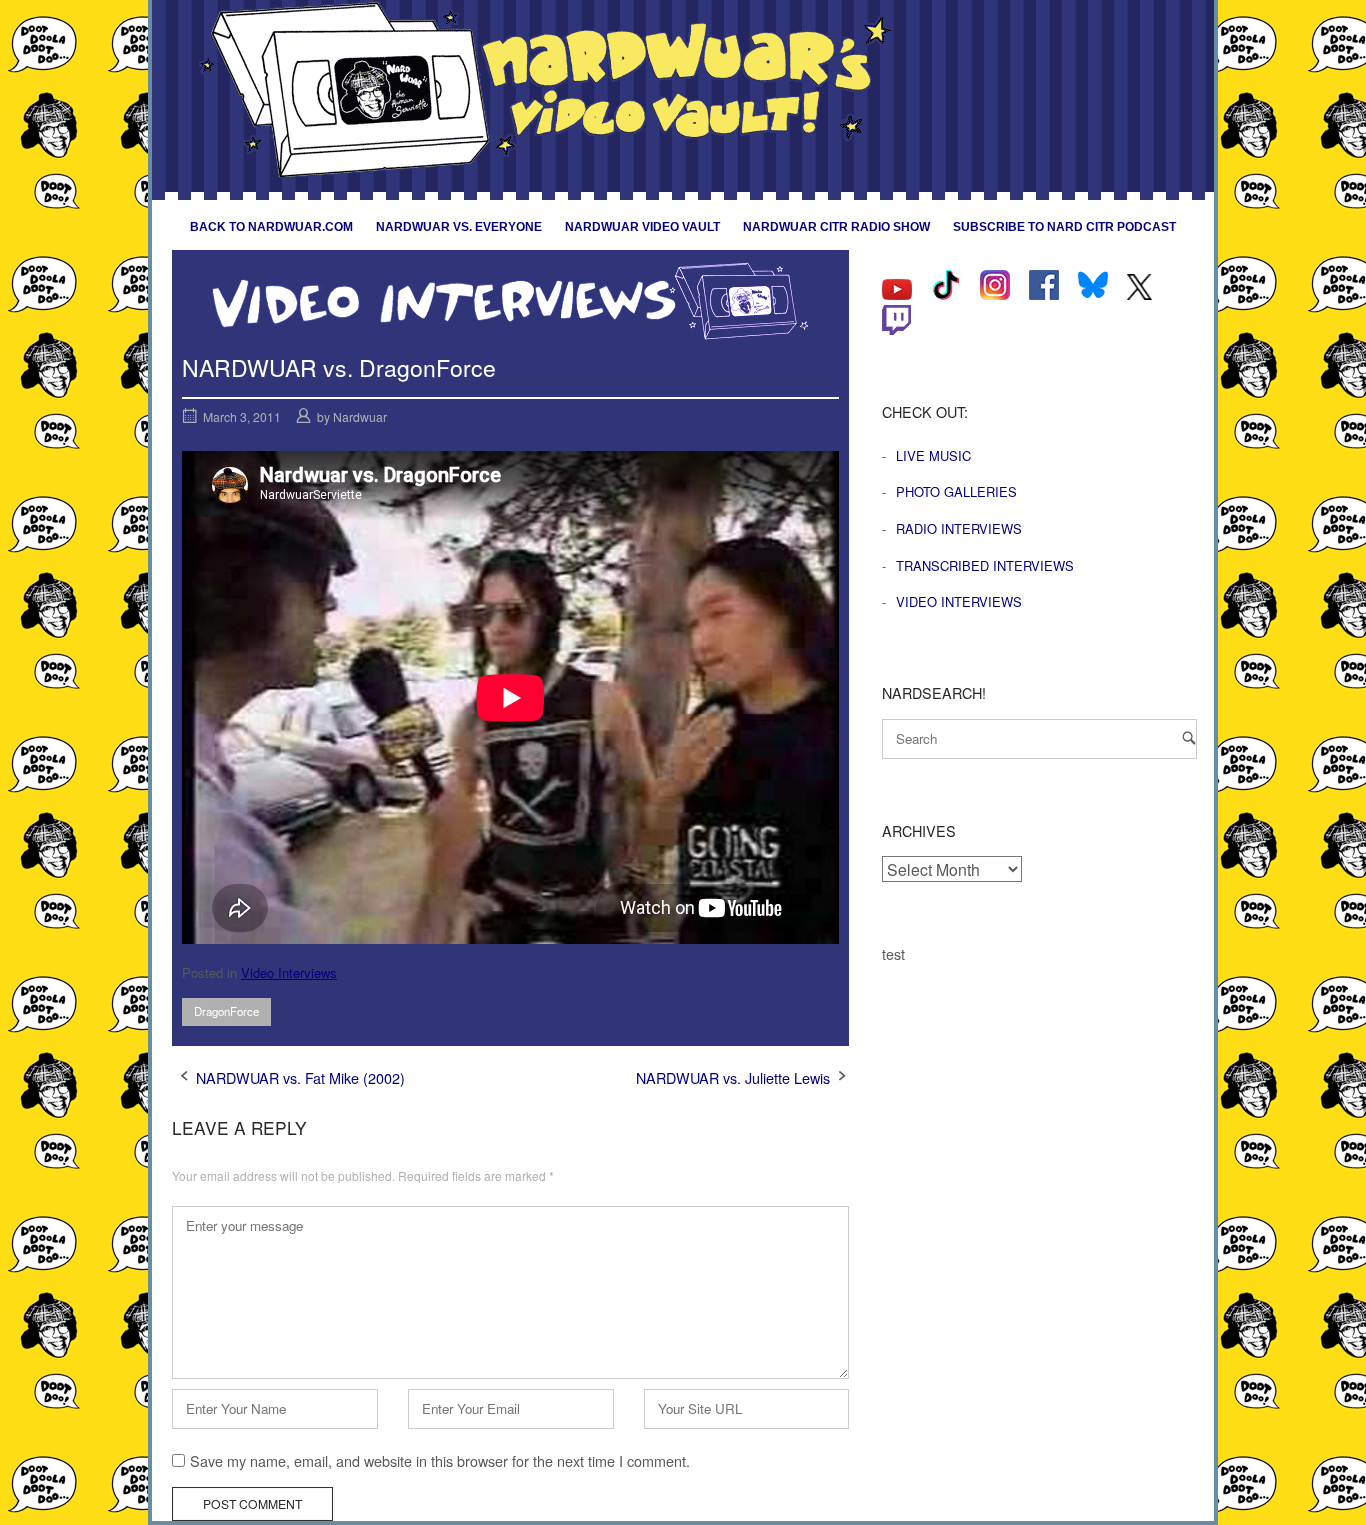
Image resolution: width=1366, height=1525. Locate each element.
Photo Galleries (956, 491)
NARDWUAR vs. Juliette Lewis (733, 1077)
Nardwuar (360, 416)
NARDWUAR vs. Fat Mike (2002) (300, 1077)
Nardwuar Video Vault (642, 227)
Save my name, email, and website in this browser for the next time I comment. (440, 1460)
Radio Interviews (959, 528)
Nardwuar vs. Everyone (459, 227)
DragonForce (226, 1011)
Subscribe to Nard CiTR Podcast (1064, 227)
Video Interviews (289, 972)
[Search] (1189, 737)
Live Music (933, 455)
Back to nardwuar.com (271, 227)
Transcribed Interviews (985, 565)
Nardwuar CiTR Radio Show (836, 227)
